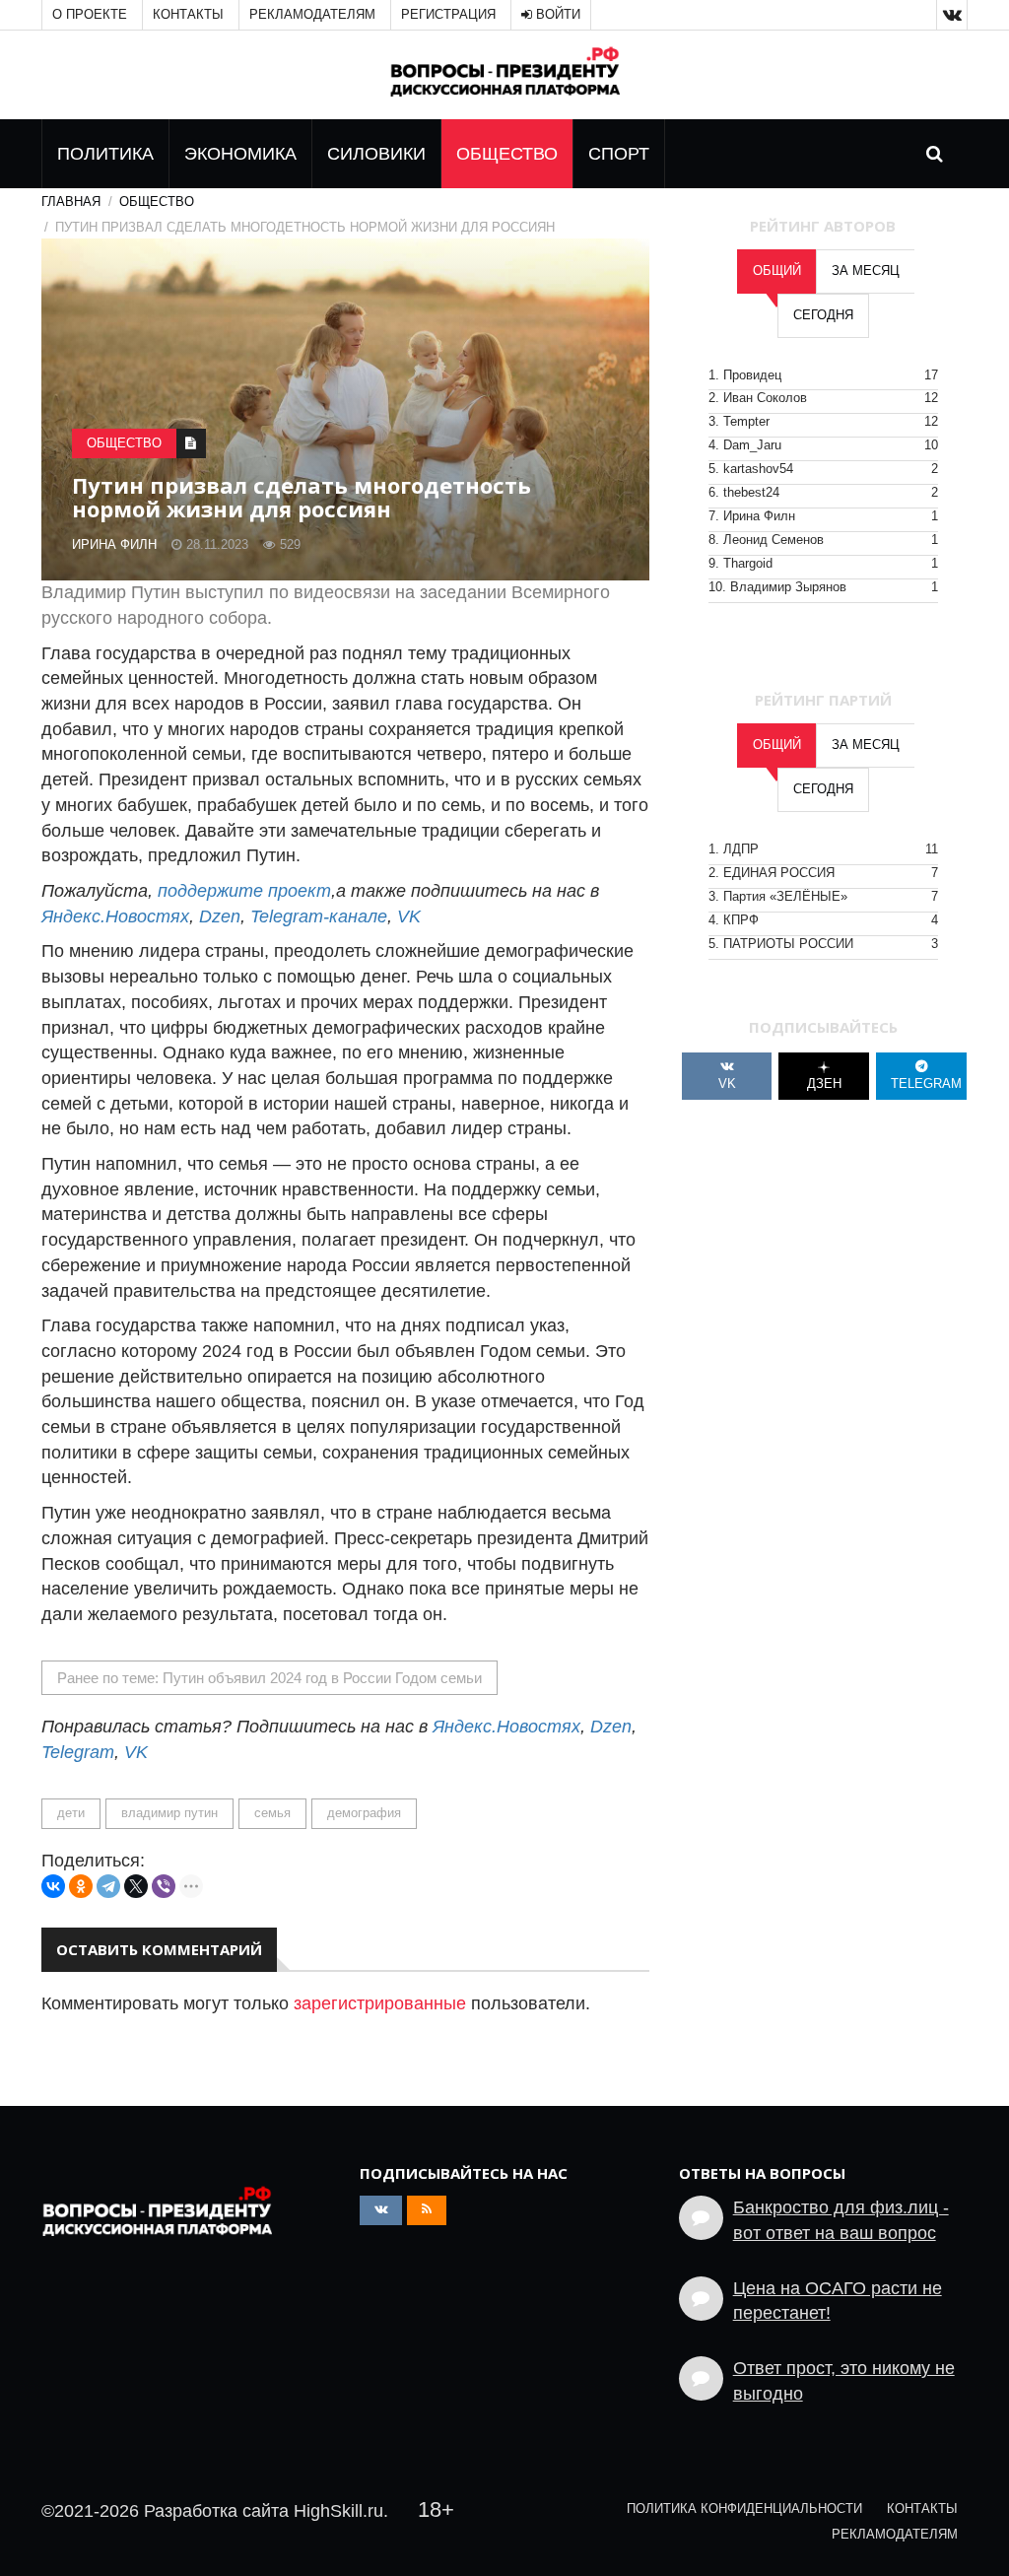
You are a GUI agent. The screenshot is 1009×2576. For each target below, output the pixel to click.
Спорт (619, 154)
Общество (507, 154)
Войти (556, 15)
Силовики (376, 154)
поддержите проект (244, 891)
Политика (105, 154)
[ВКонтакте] (53, 1886)
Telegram (78, 1752)
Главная (71, 202)
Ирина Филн (114, 545)
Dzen (220, 916)
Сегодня (823, 315)
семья (272, 1813)
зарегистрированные (380, 2003)
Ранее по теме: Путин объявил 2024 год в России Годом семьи (269, 1678)
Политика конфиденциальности (744, 2509)
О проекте (90, 15)
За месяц (866, 271)
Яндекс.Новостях (115, 916)
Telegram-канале (319, 916)
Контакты (188, 15)
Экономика (240, 154)
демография (364, 1813)
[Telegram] (108, 1886)
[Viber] (164, 1886)
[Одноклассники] (81, 1886)
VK (409, 916)
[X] (136, 1886)
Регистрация (448, 15)
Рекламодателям (312, 15)
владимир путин (169, 1813)
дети (71, 1813)
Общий (777, 271)
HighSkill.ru (338, 2511)
